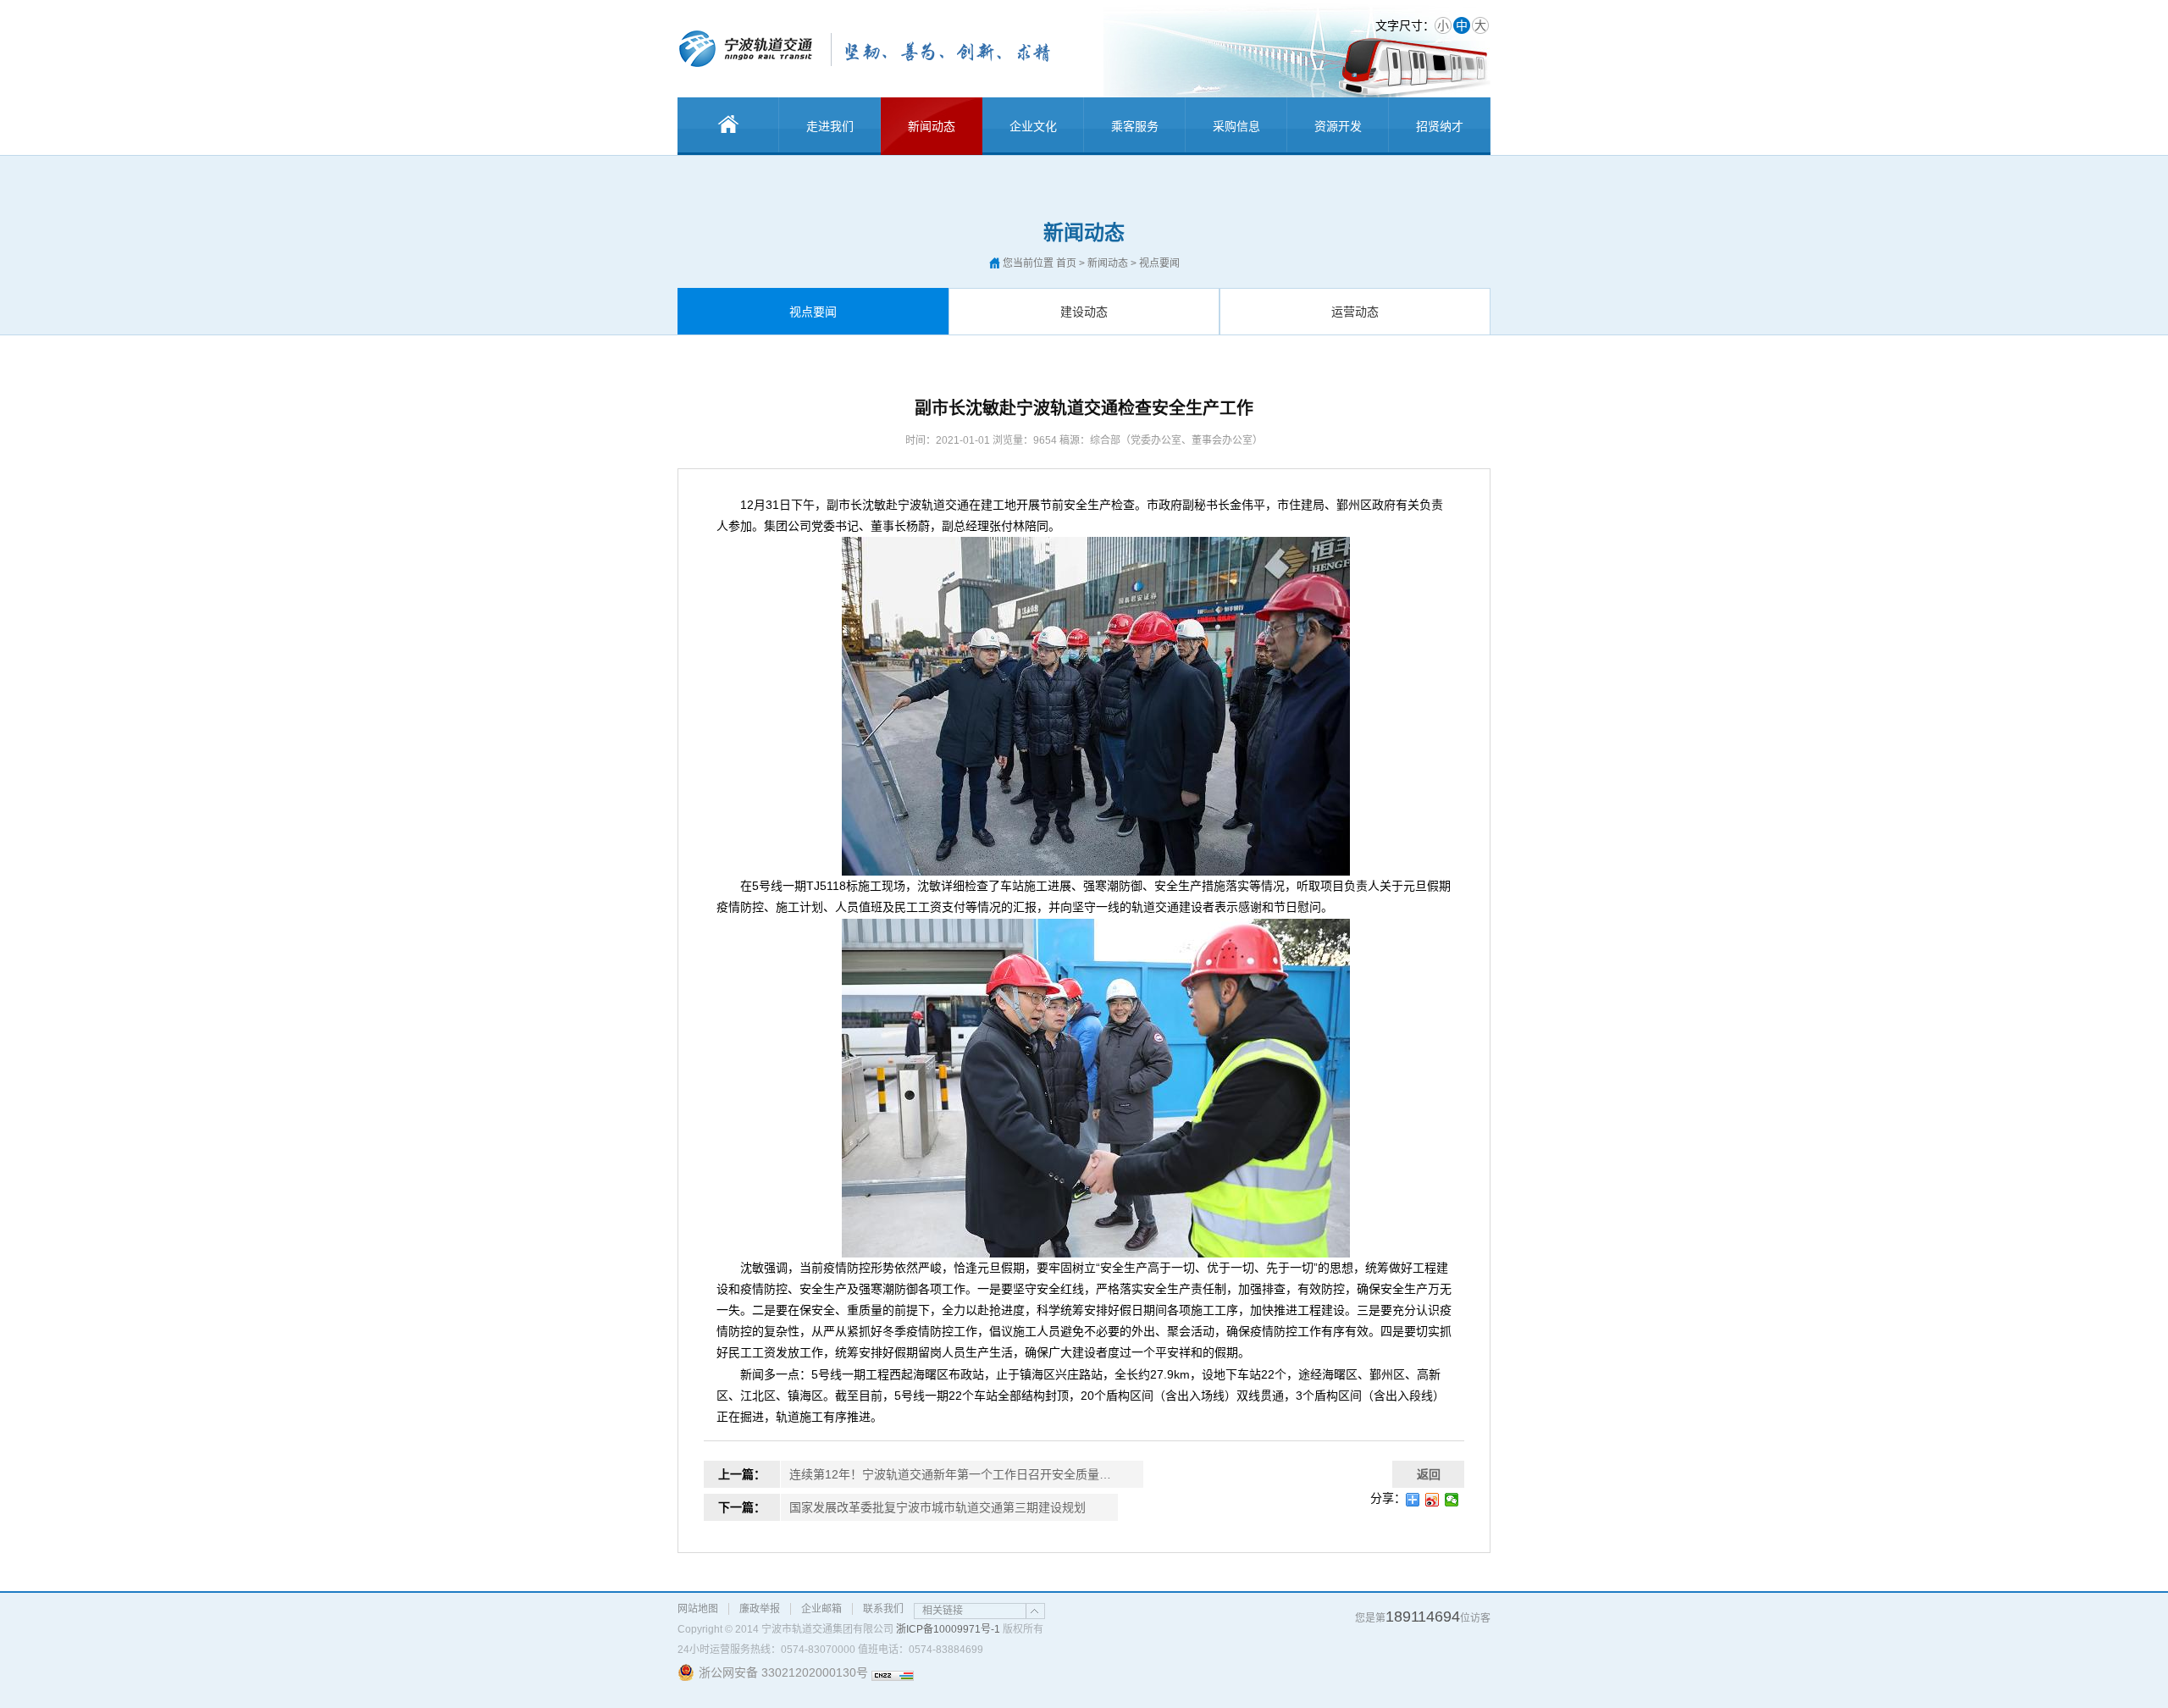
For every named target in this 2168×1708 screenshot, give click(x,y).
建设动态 (1084, 312)
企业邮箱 (821, 1609)
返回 (1429, 1474)
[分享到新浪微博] (1432, 1500)
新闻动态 (932, 126)
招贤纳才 (1440, 126)
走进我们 (830, 126)
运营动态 (1355, 312)
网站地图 (698, 1609)
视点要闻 (813, 312)
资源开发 (1338, 126)
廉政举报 (760, 1609)
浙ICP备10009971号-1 (948, 1629)
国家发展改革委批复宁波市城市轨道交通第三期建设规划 (937, 1507)
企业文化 (1033, 126)
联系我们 (883, 1609)
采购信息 (1236, 126)
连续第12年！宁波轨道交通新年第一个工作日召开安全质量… (950, 1474)
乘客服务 (1135, 126)
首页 (1066, 263)
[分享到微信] (1452, 1500)
